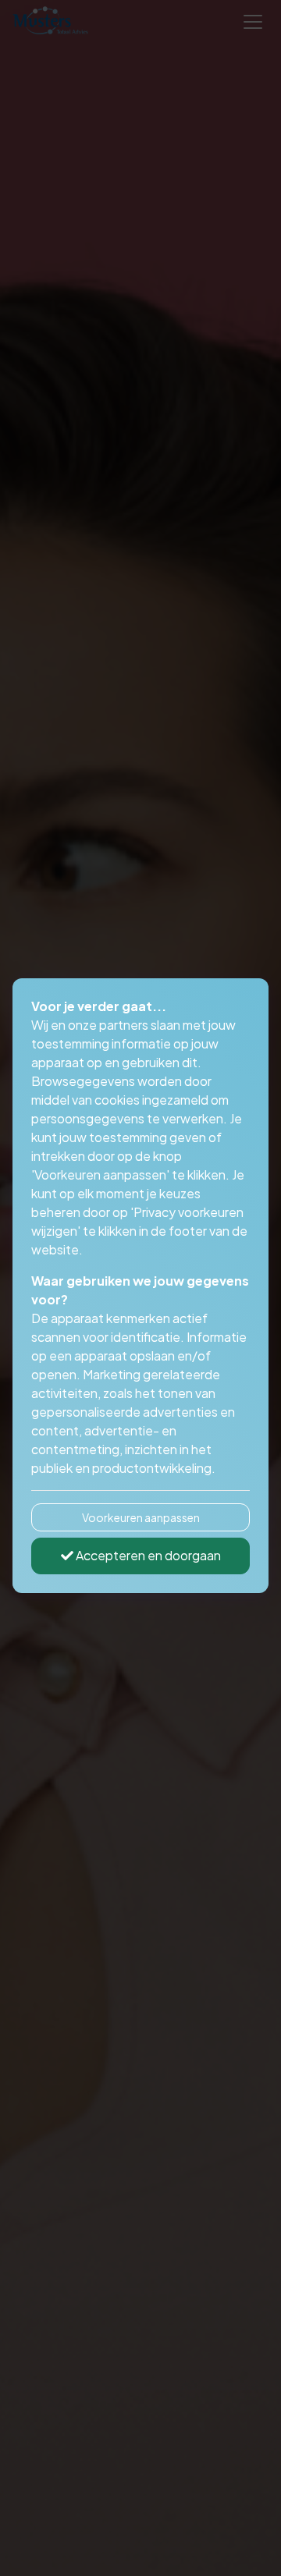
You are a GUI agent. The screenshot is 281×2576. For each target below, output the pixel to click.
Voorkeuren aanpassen (141, 1517)
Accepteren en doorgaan (147, 1555)
